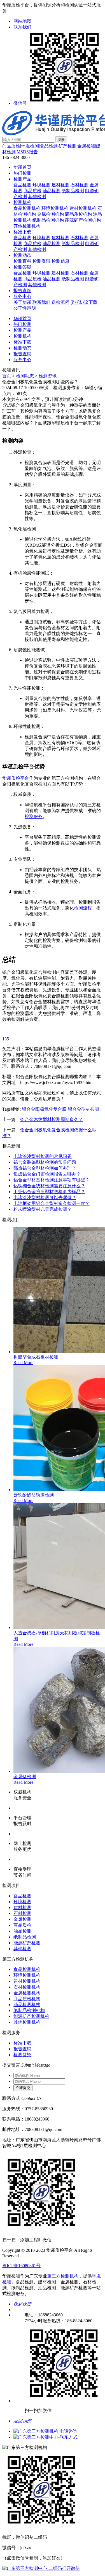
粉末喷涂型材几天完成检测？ (43, 1209)
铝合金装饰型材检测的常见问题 (45, 1162)
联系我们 (22, 27)
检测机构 (22, 202)
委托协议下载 (84, 302)
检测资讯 (41, 261)
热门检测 (22, 173)
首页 (7, 376)
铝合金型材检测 (83, 1109)
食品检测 (49, 146)
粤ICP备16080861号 (21, 2266)
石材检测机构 (27, 1987)
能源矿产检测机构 (83, 220)
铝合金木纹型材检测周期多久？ (52, 1119)
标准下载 (22, 232)
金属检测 (86, 146)
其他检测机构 (27, 226)
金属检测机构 (50, 214)
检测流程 (83, 908)
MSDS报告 (27, 152)
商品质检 (11, 146)
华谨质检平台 (16, 778)
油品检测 (52, 191)
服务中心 (22, 296)
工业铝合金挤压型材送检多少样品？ (49, 1192)
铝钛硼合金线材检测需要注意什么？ (49, 1186)
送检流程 (60, 302)
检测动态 (22, 255)
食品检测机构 (27, 208)
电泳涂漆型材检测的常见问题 (43, 1156)
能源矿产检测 (27, 1943)
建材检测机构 (83, 208)
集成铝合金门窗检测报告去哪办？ (47, 1174)
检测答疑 (22, 267)
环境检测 (30, 146)
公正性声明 (25, 308)
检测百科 (22, 261)
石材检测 (80, 185)
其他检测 (37, 197)
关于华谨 (22, 302)
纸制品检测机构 (48, 220)
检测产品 (22, 179)
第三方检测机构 (63, 2276)
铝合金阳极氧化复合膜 (44, 1109)
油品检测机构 (27, 2005)
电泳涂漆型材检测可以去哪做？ (45, 1197)
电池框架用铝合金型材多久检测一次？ (52, 1203)
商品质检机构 (78, 214)
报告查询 (22, 291)
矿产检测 (67, 146)
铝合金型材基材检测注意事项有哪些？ (52, 1180)
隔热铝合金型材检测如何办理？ (45, 1168)
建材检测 (60, 185)
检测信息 (60, 261)
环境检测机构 (55, 208)
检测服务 (34, 816)
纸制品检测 (73, 191)
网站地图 (22, 21)
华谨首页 (22, 167)
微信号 (20, 103)
